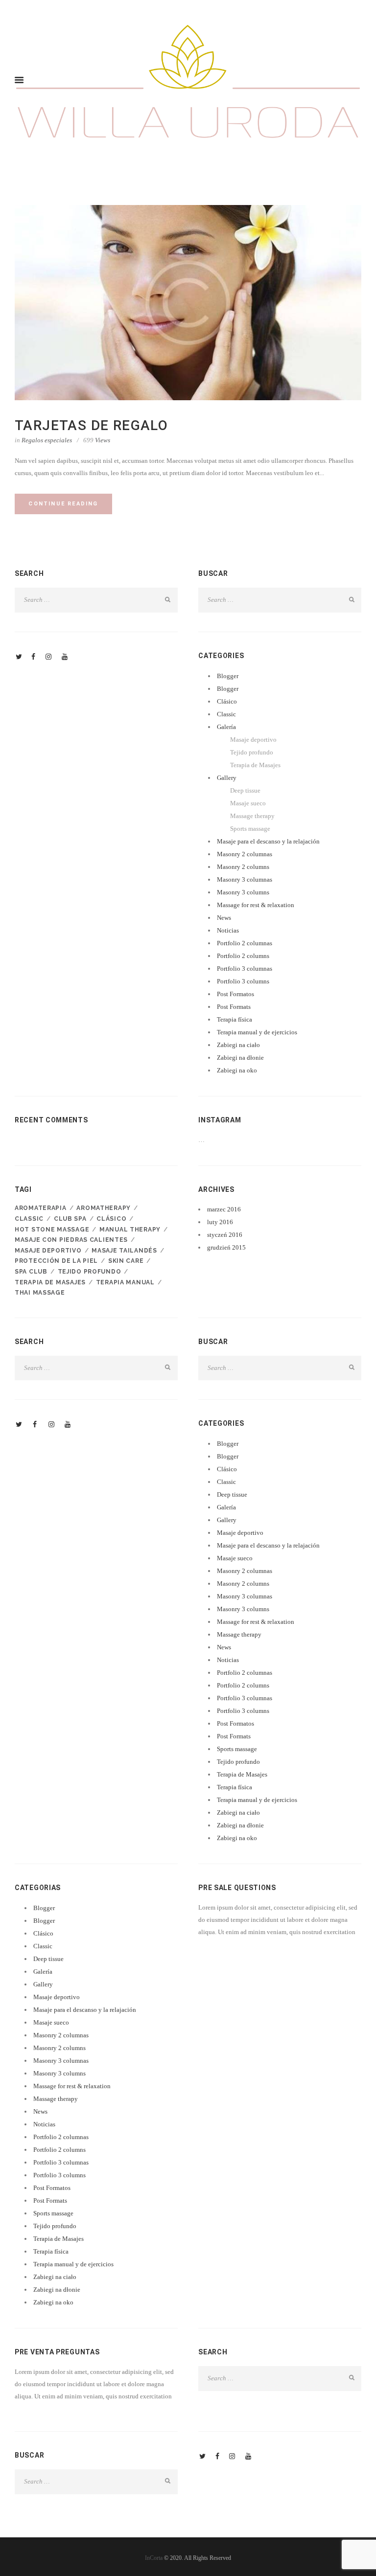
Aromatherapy (104, 1208)
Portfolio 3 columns (243, 981)
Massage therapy (252, 816)
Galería (226, 727)
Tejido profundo (252, 752)
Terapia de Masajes (255, 765)
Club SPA (70, 1219)
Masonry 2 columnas (245, 854)
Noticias (228, 930)
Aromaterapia (41, 1208)
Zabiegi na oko (237, 1070)
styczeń (225, 1235)
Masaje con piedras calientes (71, 1240)
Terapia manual (125, 1282)
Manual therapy (130, 1230)
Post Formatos (235, 994)
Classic (226, 714)
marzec (224, 1209)
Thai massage (40, 1293)
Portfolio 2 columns (243, 956)
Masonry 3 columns (243, 892)
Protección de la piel (56, 1261)
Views (97, 440)
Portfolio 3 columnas (245, 969)
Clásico (227, 701)
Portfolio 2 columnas (245, 943)
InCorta (154, 2558)
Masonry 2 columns (243, 867)
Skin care (126, 1261)
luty (220, 1222)
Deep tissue (245, 790)
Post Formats (234, 1007)
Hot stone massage (52, 1230)
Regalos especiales (47, 440)
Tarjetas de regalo (91, 425)
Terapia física (235, 1019)
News (224, 918)
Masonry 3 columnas (245, 879)
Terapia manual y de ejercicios (257, 1032)
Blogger (228, 676)
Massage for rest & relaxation (256, 905)
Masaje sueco (248, 803)
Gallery (227, 778)
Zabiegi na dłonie (240, 1058)
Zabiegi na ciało (238, 1045)
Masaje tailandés (124, 1251)
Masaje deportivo (253, 740)
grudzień (226, 1247)
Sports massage (250, 829)
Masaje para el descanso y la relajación (268, 841)
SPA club (31, 1272)
